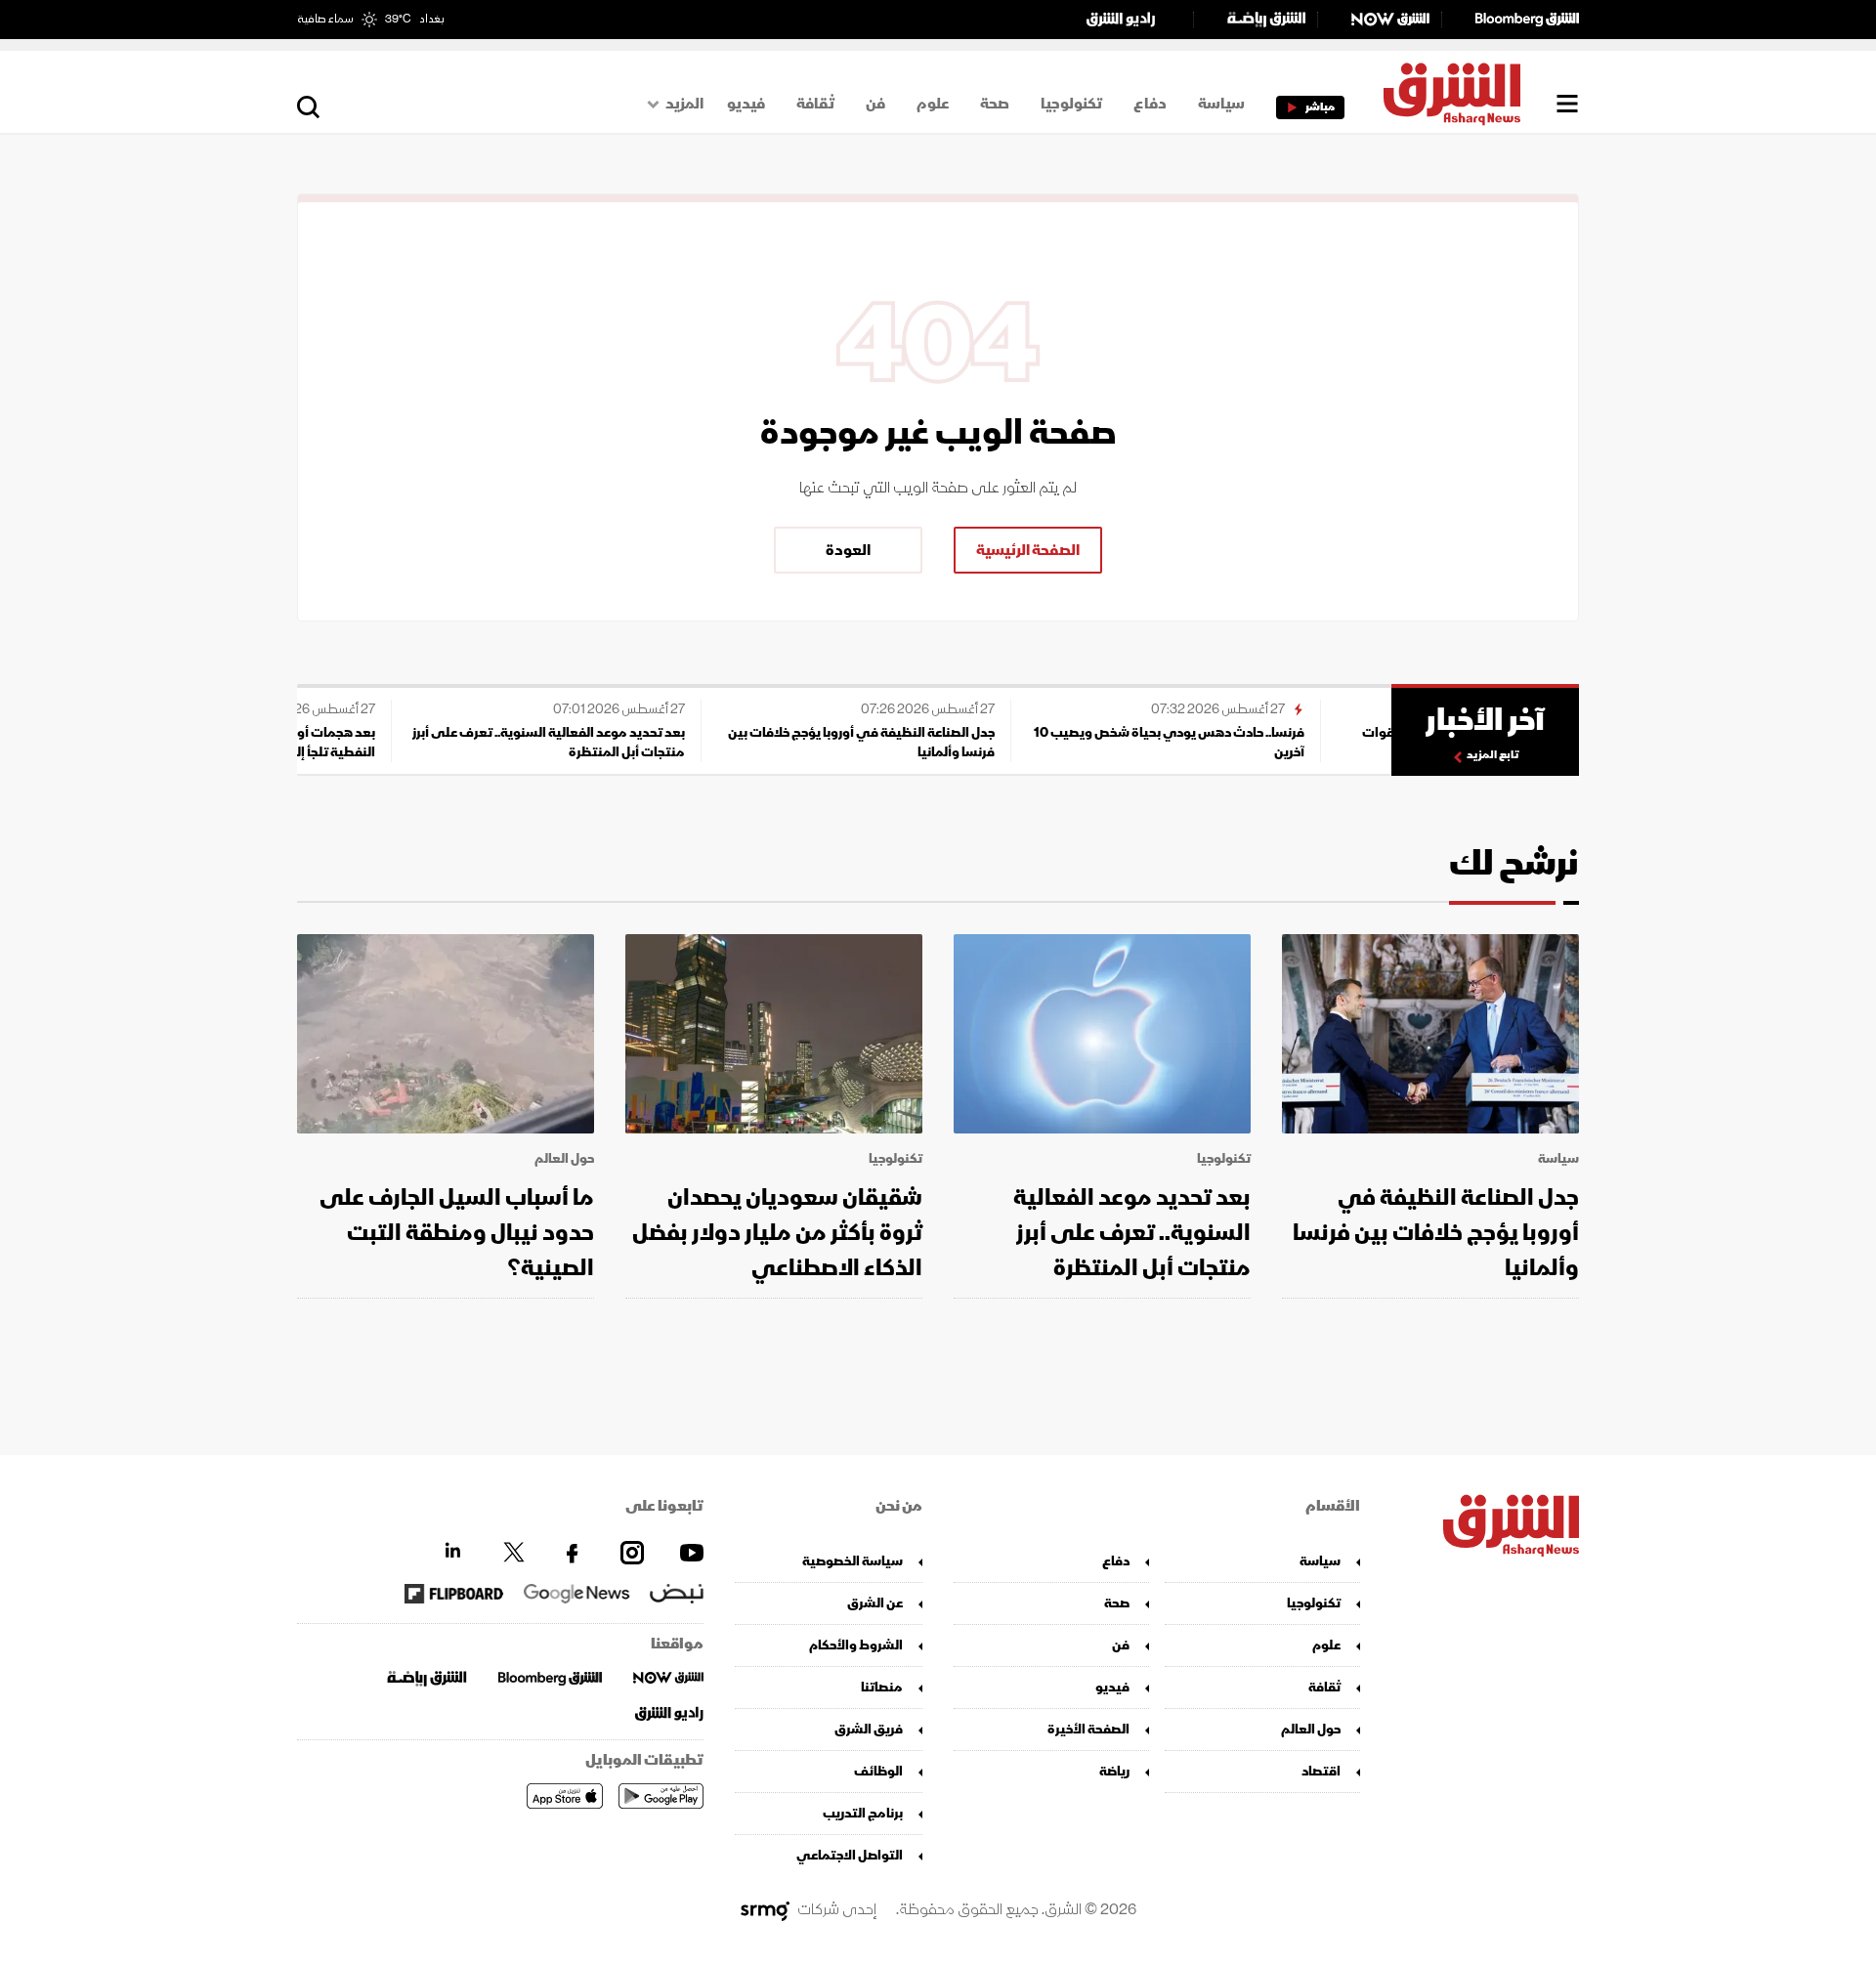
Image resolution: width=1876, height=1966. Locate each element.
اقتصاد (1321, 1771)
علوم (933, 104)
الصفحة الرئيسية (1028, 550)
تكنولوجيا (1071, 104)
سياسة (1221, 104)
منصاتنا (882, 1687)
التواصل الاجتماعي (850, 1855)
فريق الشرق (869, 1729)
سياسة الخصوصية (853, 1561)
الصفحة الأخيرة (1088, 1729)
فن (875, 104)
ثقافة (815, 104)
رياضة (1114, 1771)
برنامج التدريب (863, 1813)
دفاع (1150, 104)
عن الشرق (875, 1603)
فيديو (746, 104)
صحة (995, 104)
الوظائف (878, 1771)
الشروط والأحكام (856, 1645)
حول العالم (564, 1159)
